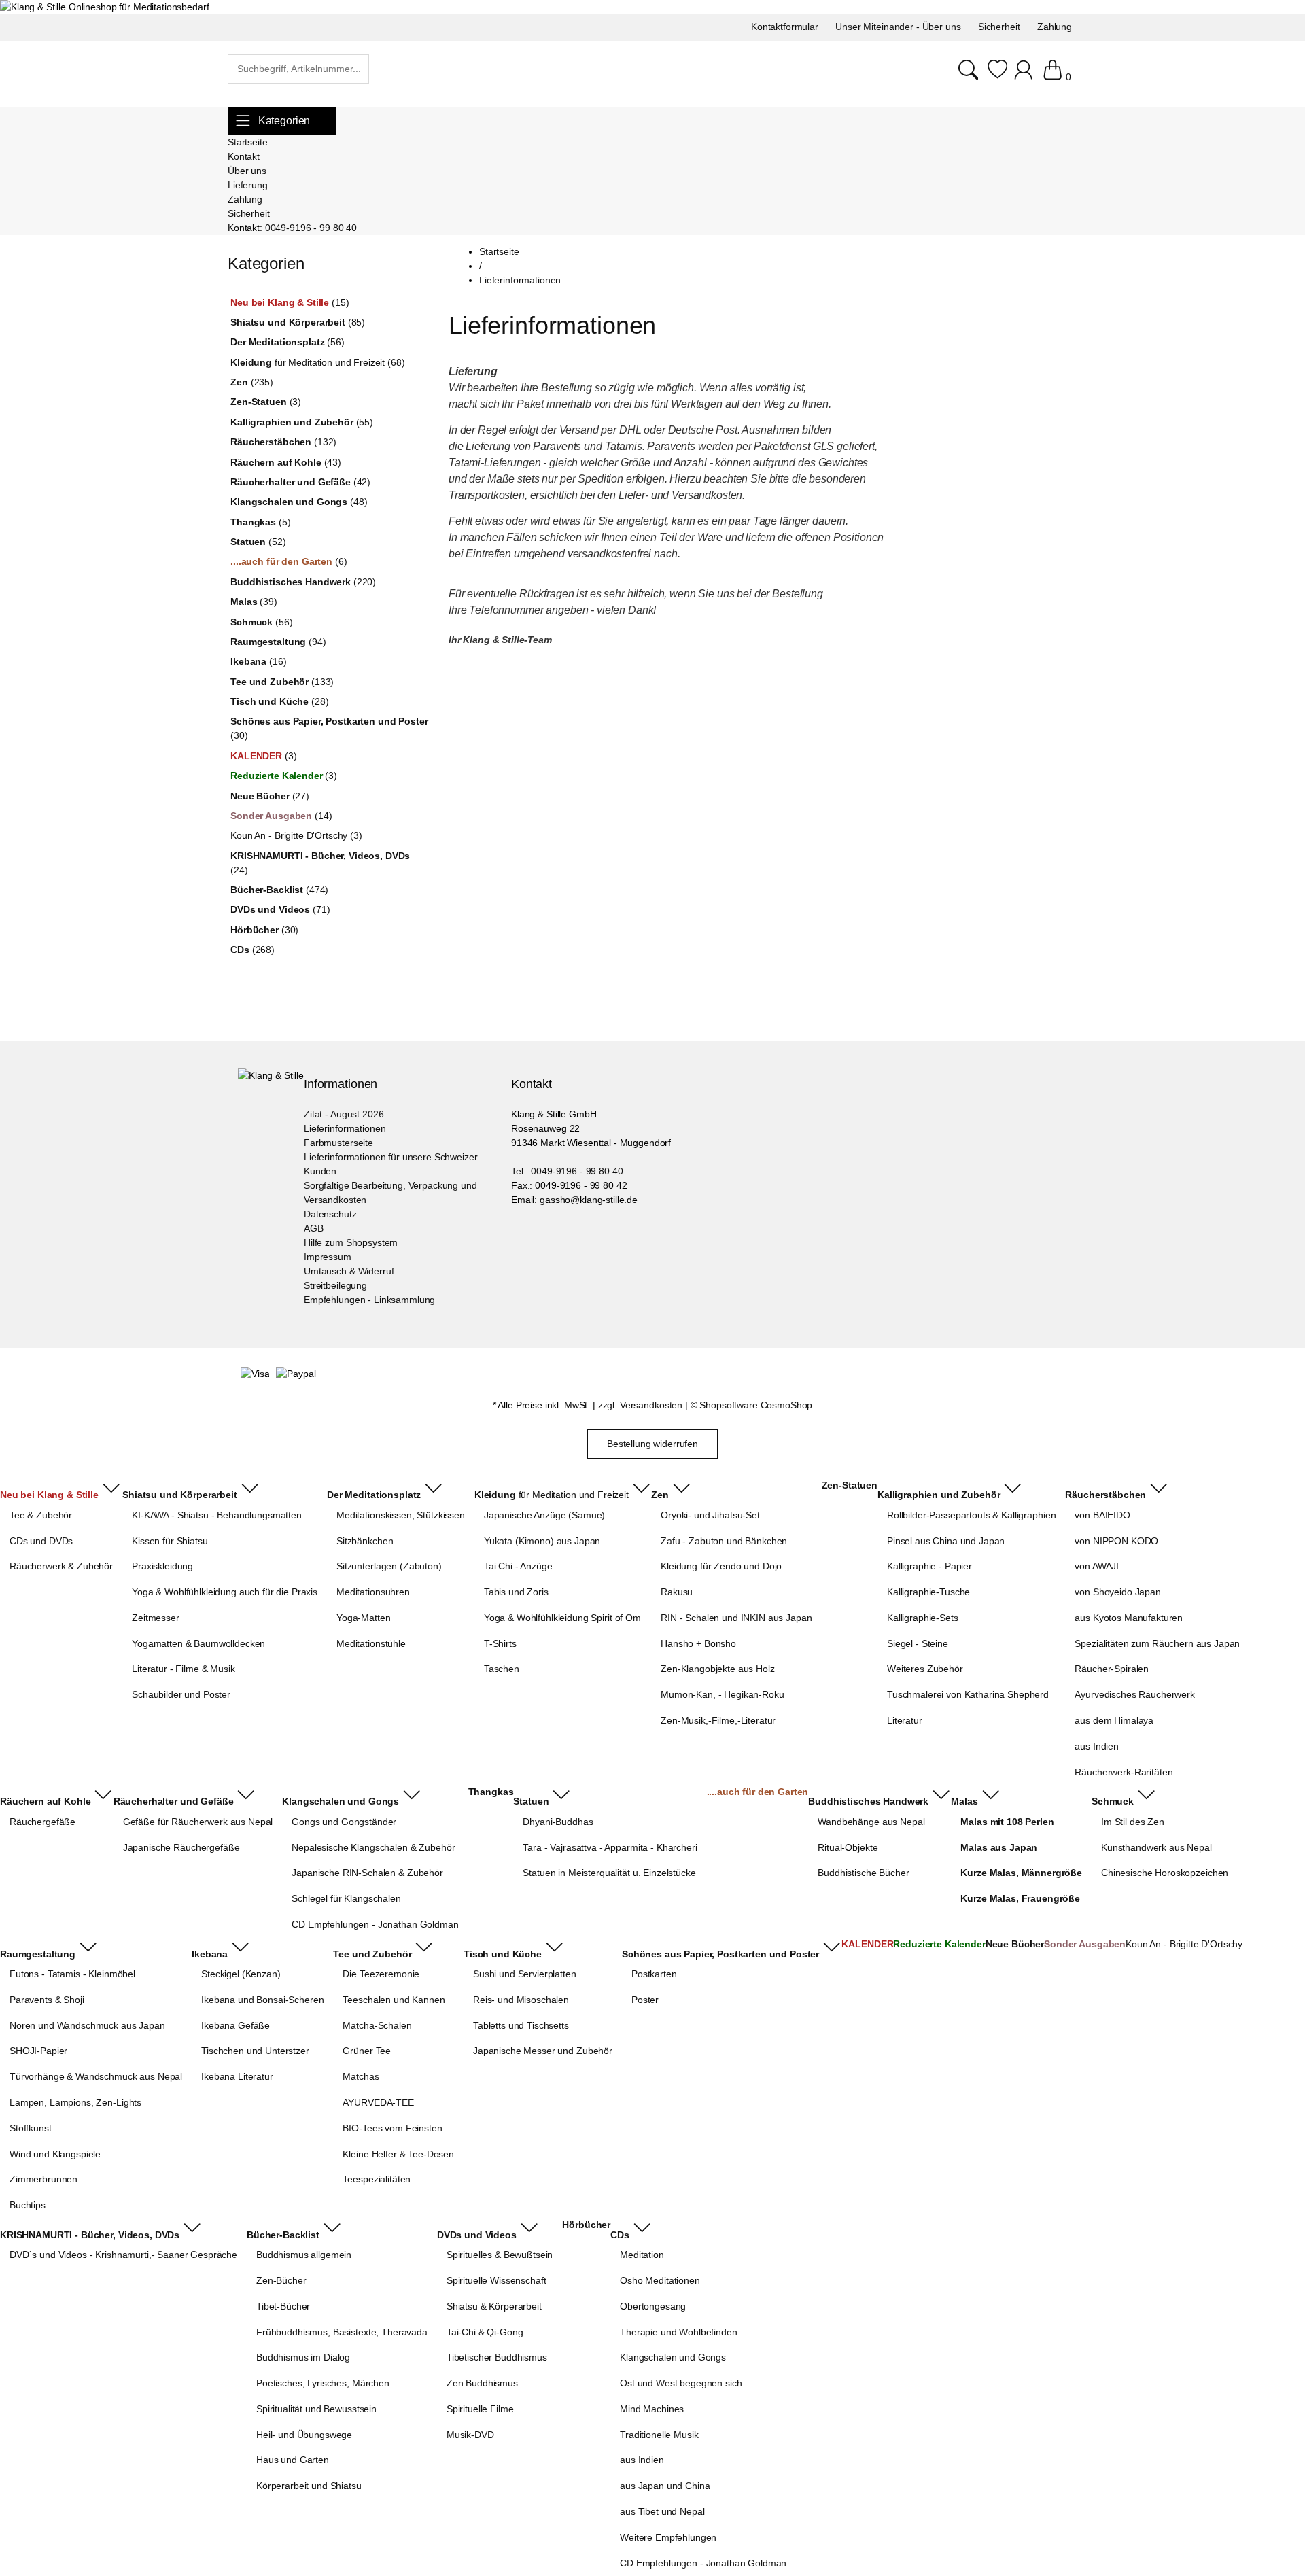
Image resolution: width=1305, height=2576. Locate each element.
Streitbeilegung (335, 1285)
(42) (300, 482)
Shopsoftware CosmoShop (756, 1405)
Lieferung (248, 185)
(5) (260, 522)
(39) (254, 602)
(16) (258, 661)
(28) (279, 701)
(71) (280, 909)
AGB (314, 1228)
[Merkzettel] (997, 77)
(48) (299, 502)
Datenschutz (330, 1214)
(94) (278, 642)
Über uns (247, 171)
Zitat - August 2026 (344, 1114)
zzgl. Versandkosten (640, 1405)
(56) (288, 342)
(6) (289, 561)
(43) (286, 462)
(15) (290, 302)
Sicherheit (249, 213)
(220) (303, 582)
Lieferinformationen (345, 1128)
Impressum (328, 1257)
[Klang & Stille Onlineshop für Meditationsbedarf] (104, 7)
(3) (266, 402)
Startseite (248, 142)
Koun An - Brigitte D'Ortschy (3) (296, 835)
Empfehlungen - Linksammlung (369, 1300)
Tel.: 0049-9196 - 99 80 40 (567, 1171)
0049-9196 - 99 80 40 (311, 228)
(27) (270, 796)
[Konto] (1025, 77)
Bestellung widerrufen (652, 1444)
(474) (279, 890)
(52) (258, 542)
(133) (282, 682)
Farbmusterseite (338, 1143)
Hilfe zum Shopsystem (351, 1242)
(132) (283, 442)
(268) (253, 950)
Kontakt (244, 156)
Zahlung (245, 199)
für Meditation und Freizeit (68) (317, 362)
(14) (281, 816)
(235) (252, 382)
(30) (329, 728)
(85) (298, 322)
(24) (320, 863)
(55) (302, 422)
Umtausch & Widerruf (349, 1271)
